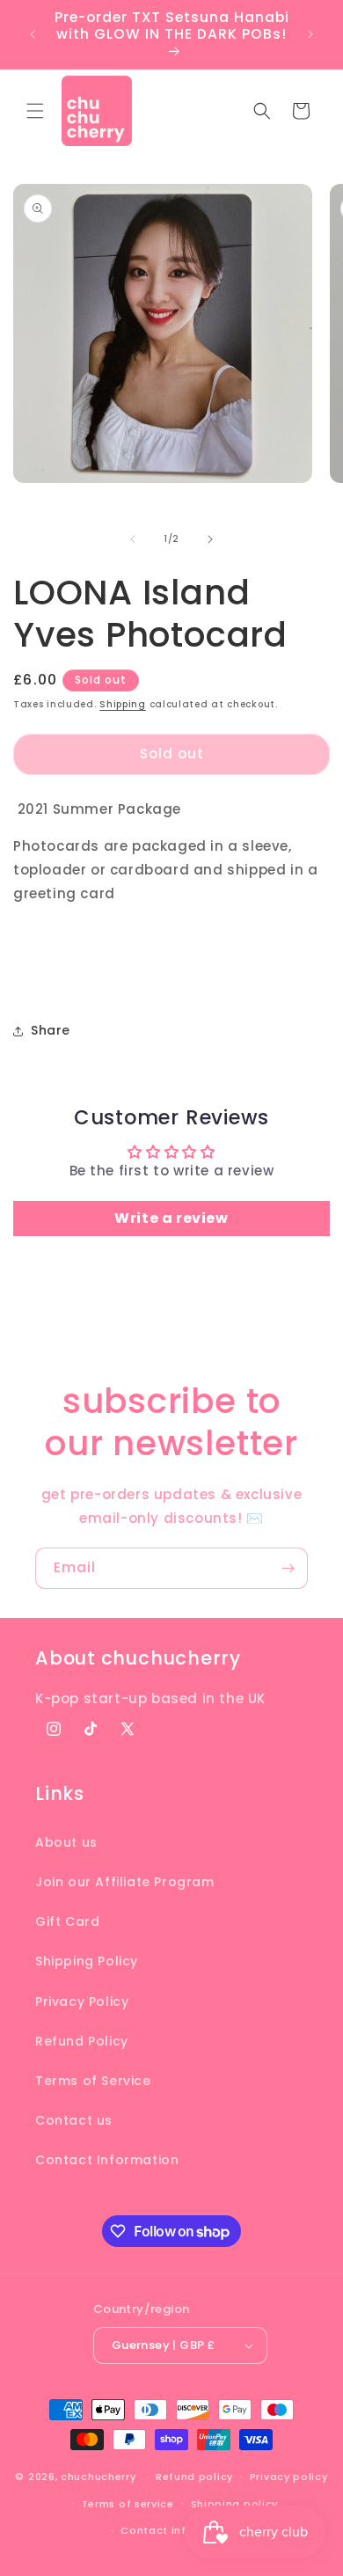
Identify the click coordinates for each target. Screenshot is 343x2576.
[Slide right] (210, 539)
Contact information (179, 2530)
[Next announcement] (310, 34)
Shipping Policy (87, 1961)
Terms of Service (93, 2081)
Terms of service (128, 2504)
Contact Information (107, 2160)
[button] (35, 111)
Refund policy (194, 2477)
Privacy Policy (82, 2002)
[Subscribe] (288, 1568)
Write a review (171, 1218)
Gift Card (67, 1921)
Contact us (74, 2120)
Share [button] (51, 1030)
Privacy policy (289, 2477)
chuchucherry (98, 2477)
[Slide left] (133, 539)
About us (66, 1842)
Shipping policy (235, 2504)
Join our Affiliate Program (125, 1882)
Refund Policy (82, 2041)
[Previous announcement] (33, 34)
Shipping (123, 704)
